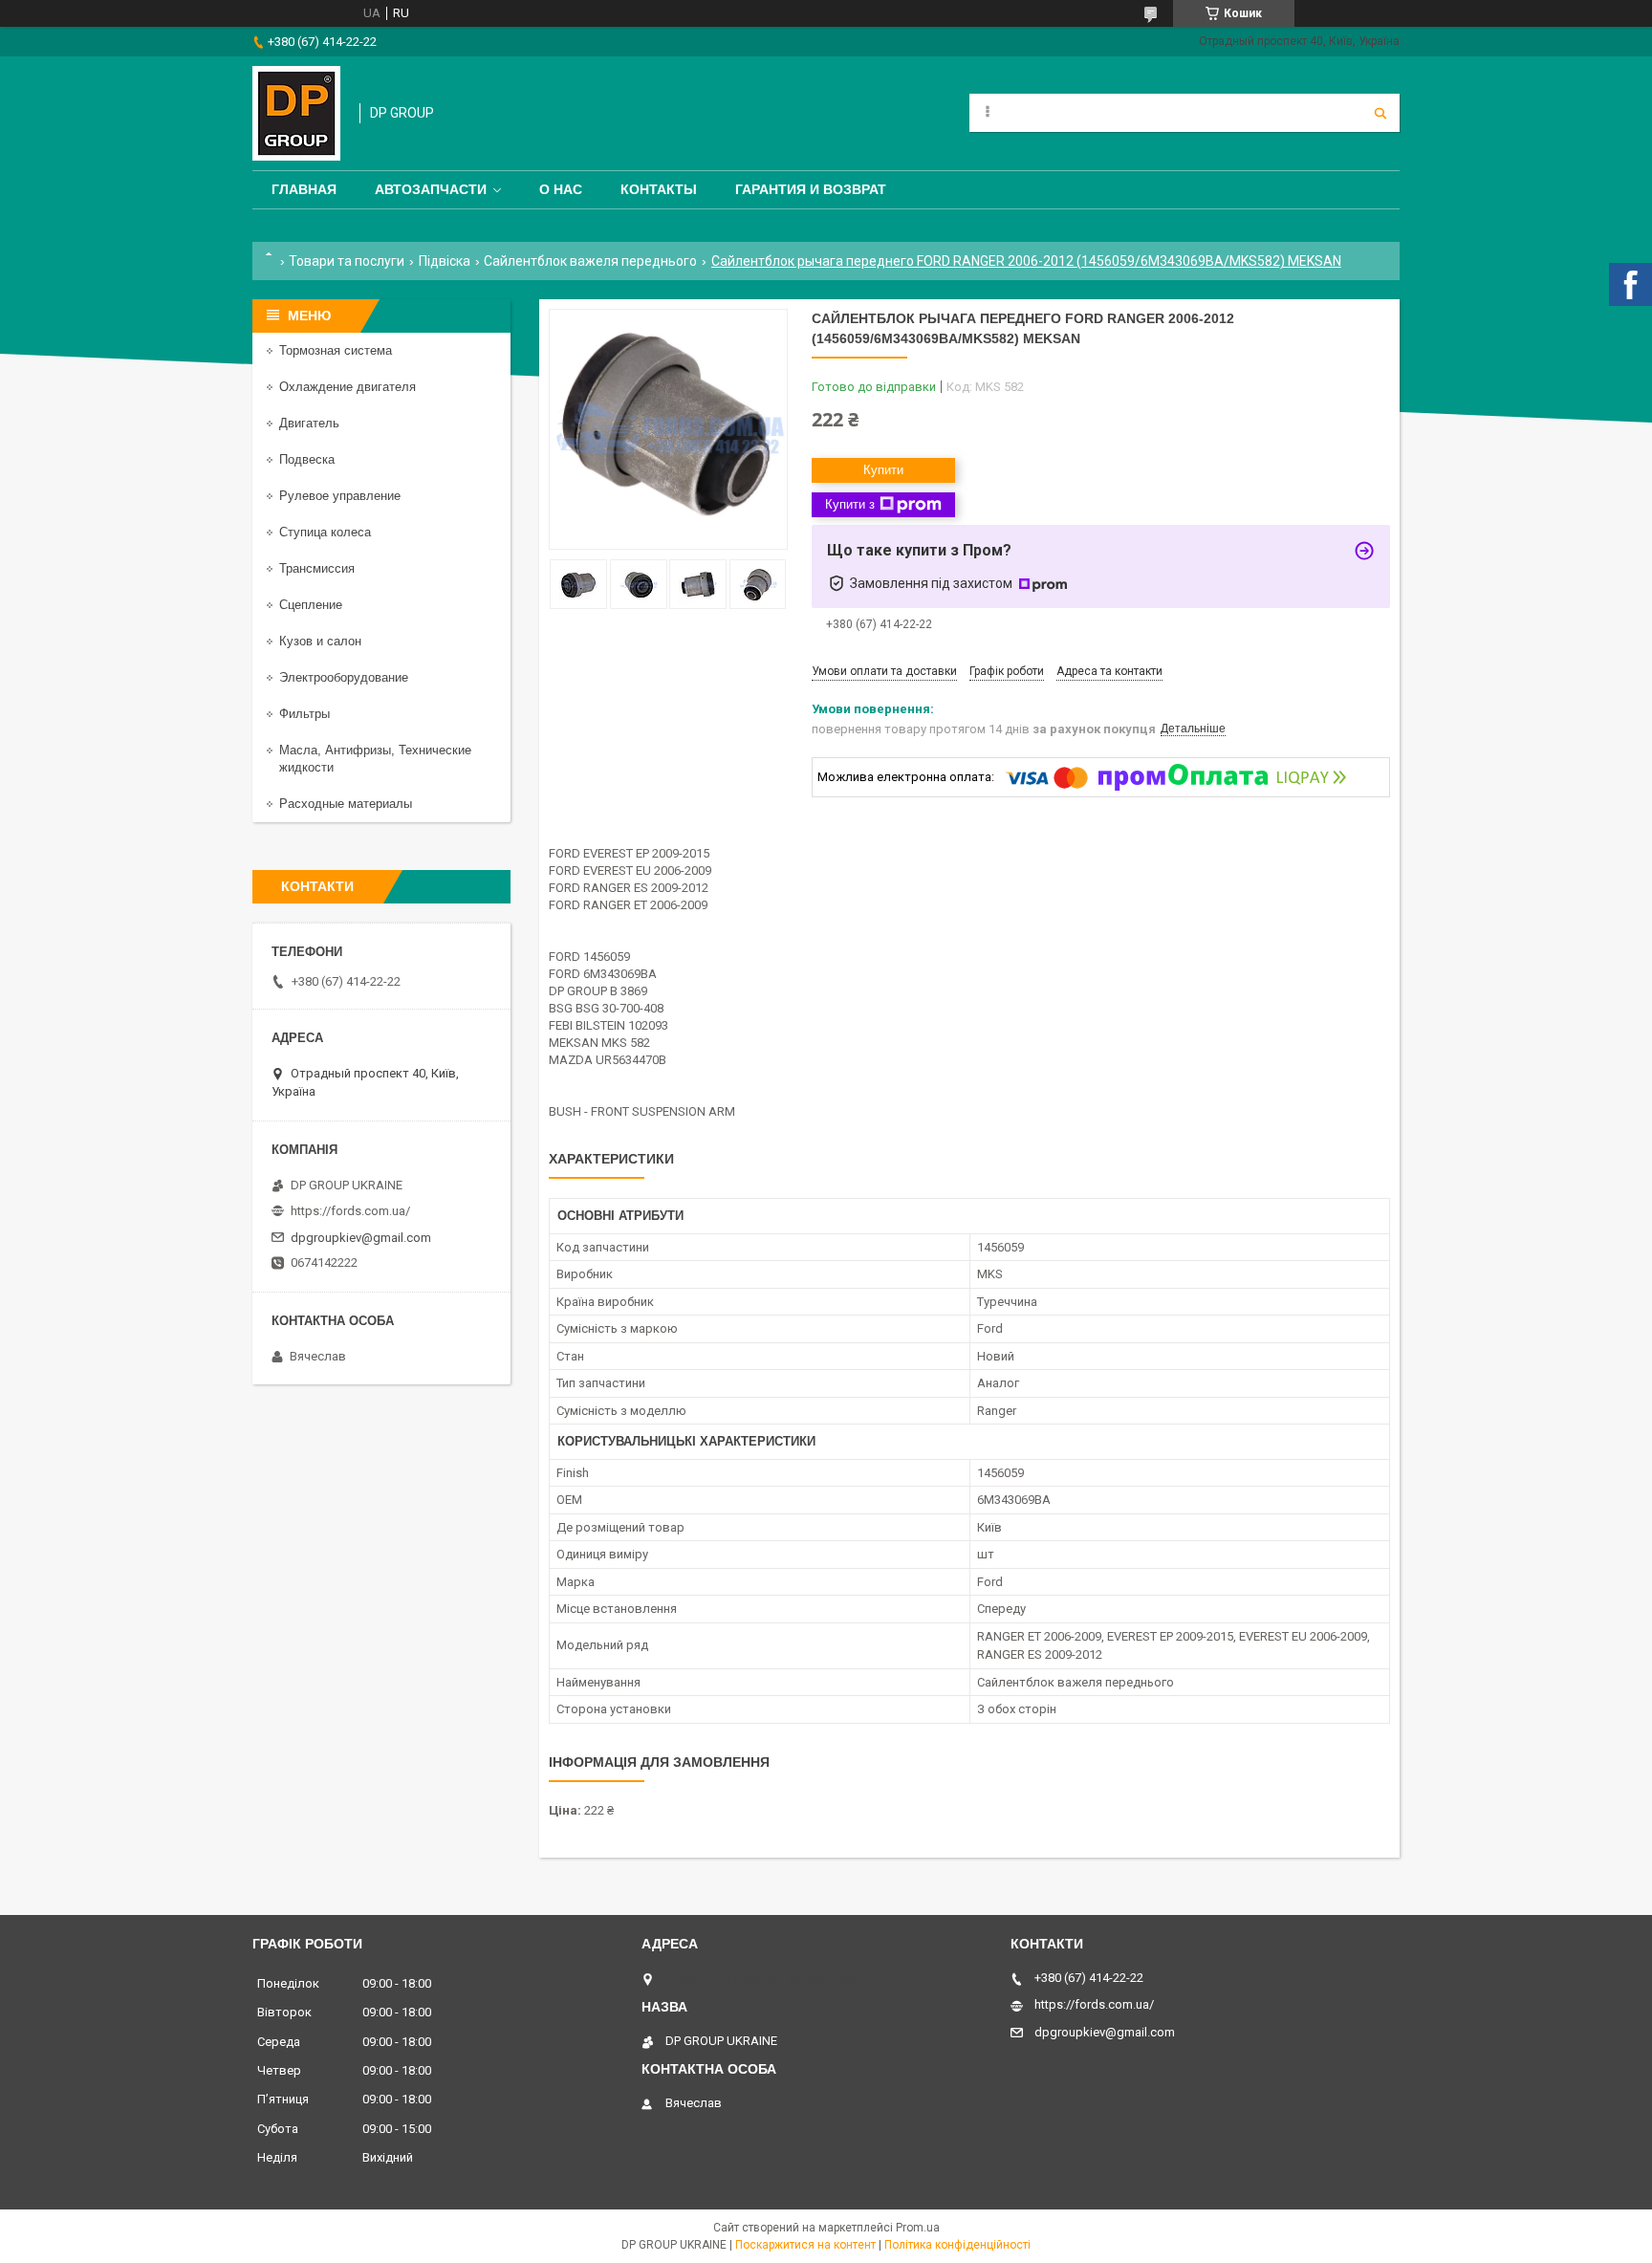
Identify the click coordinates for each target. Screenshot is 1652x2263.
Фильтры (304, 714)
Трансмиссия (317, 568)
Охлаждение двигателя (348, 387)
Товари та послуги (347, 261)
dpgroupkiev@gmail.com (361, 1238)
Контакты (659, 189)
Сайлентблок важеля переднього (590, 261)
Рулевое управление (340, 496)
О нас (561, 189)
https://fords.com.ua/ (350, 1211)
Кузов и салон (320, 641)
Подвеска (307, 459)
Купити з (850, 504)
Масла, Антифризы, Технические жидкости (375, 759)
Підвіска (445, 261)
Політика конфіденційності (957, 2245)
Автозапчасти (431, 189)
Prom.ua (918, 2228)
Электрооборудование (344, 677)
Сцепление (311, 605)
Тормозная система (336, 350)
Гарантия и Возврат (811, 189)
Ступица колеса (325, 532)
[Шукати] (1380, 113)
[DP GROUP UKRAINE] (296, 113)
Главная (304, 189)
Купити (883, 470)
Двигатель (309, 423)
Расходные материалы (346, 804)
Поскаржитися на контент (805, 2245)
